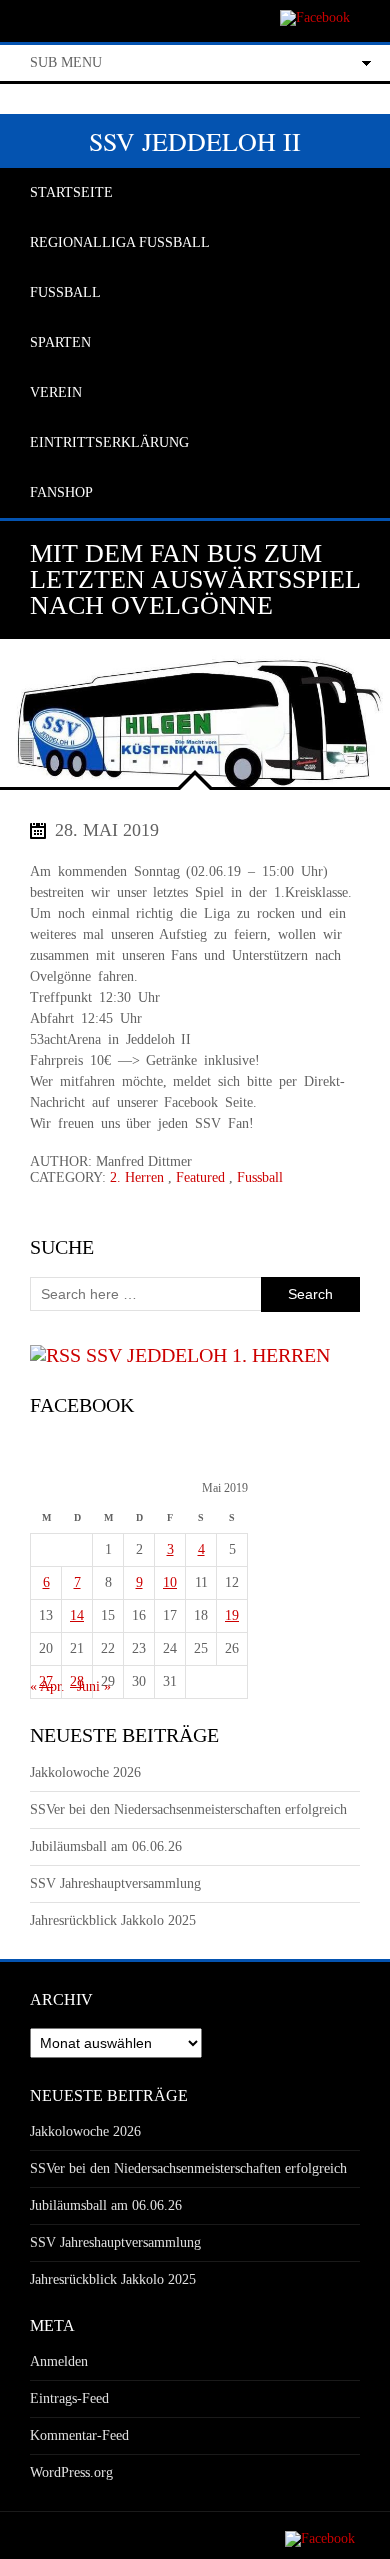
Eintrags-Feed (69, 2398)
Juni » (94, 1686)
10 (170, 1582)
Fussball (260, 1177)
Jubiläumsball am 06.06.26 (106, 1846)
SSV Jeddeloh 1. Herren (208, 1355)
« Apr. (47, 1686)
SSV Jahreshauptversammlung (115, 1883)
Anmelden (59, 2361)
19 (232, 1615)
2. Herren (137, 1177)
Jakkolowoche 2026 (85, 1772)
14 (77, 1615)
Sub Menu (66, 62)
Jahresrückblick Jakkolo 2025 (113, 1920)
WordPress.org (71, 2472)
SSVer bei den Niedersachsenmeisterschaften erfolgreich (188, 1809)
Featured (200, 1177)
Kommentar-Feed (79, 2435)
